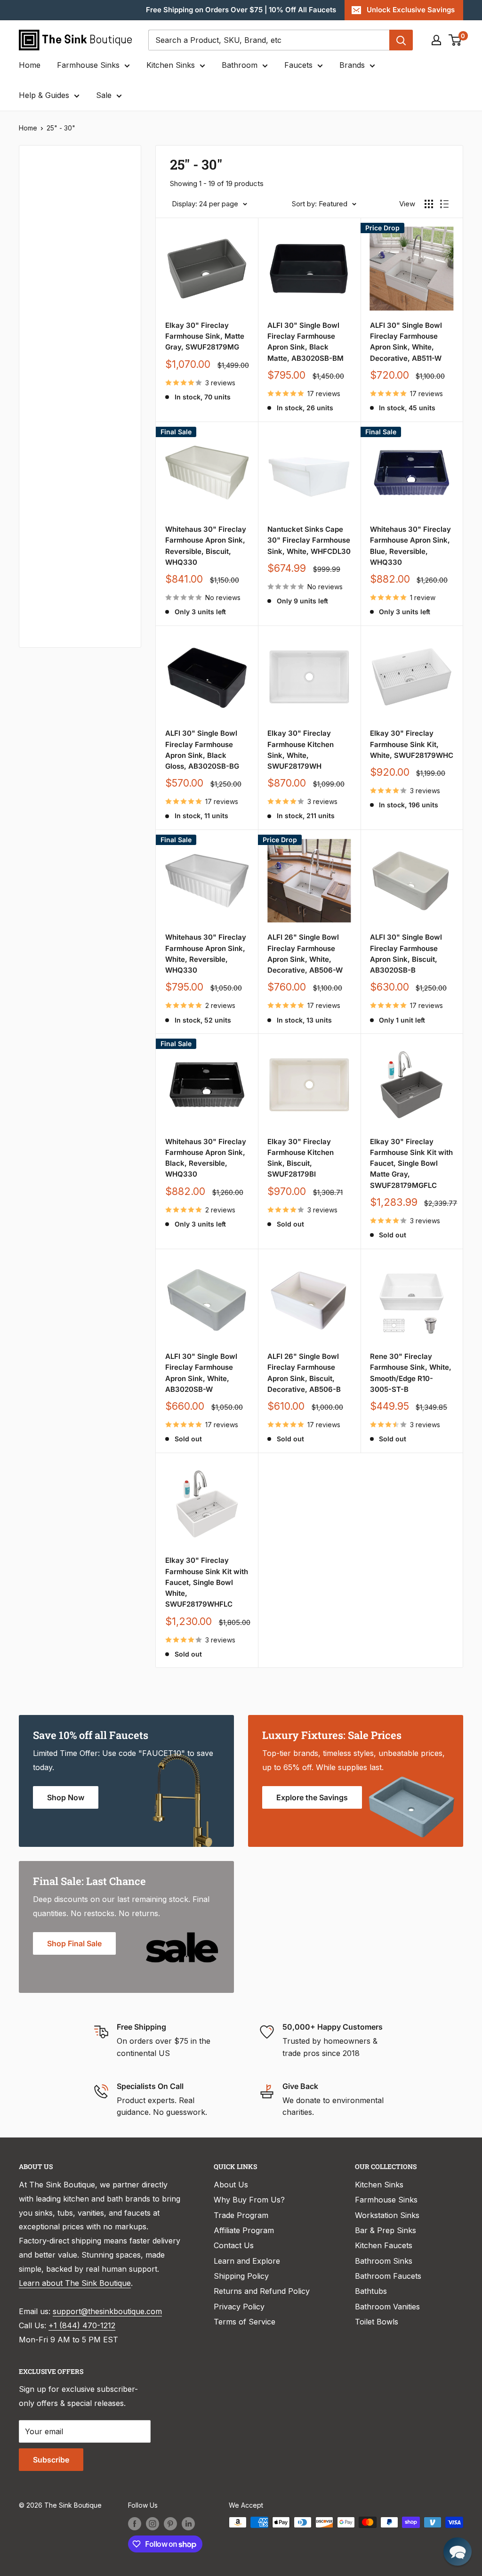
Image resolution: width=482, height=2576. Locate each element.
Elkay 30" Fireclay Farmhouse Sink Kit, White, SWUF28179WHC (412, 744)
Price (40, 189)
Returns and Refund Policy (262, 2291)
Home (30, 65)
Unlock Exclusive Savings (411, 10)
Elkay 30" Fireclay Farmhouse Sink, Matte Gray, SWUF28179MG (205, 336)
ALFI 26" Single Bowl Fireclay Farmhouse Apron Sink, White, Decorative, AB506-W (305, 954)
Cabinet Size (54, 392)
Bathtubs (371, 2291)
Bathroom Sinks (384, 2261)
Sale (104, 95)
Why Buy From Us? (249, 2200)
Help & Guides (44, 95)
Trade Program (241, 2215)
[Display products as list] (444, 204)
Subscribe (51, 2460)
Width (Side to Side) (67, 252)
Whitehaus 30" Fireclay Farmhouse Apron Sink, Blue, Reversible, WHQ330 (410, 546)
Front (41, 550)
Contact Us (234, 2245)
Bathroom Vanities (387, 2307)
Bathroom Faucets (388, 2276)
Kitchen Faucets (384, 2245)
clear (115, 249)
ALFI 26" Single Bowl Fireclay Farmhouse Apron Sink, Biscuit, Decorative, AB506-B (304, 1373)
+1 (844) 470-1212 (82, 2325)
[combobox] (269, 40)
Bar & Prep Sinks (386, 2230)
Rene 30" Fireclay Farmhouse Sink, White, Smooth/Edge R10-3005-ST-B (411, 1373)
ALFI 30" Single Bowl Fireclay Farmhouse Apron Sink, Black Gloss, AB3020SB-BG (202, 750)
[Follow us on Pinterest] (170, 2523)
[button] (458, 2552)
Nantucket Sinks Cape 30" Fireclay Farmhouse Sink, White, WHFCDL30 (309, 540)
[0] (455, 40)
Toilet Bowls (377, 2322)
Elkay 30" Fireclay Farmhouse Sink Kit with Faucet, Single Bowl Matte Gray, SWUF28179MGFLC (411, 1163)
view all (111, 159)
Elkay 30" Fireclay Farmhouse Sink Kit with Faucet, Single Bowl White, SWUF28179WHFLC (207, 1582)
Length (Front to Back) (61, 291)
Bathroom (240, 65)
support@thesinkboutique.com (107, 2311)
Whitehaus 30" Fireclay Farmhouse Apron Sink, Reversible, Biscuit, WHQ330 (206, 546)
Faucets (298, 65)
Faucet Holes (55, 613)
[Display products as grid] (429, 204)
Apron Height (56, 329)
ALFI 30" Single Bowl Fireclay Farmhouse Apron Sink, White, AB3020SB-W (201, 1373)
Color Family (54, 220)
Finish (42, 518)
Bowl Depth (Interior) (69, 360)
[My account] (436, 40)
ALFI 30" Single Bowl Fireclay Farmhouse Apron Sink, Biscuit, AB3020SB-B (406, 954)
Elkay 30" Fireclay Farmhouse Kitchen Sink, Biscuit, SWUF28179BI (301, 1158)
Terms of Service (245, 2322)
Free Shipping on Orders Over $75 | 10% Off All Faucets (241, 10)
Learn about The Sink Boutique (75, 2283)
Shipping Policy (241, 2276)
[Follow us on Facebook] (135, 2523)
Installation (52, 487)
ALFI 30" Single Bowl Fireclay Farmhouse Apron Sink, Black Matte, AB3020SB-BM (305, 342)
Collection (50, 581)
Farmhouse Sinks (88, 65)
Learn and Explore (247, 2261)
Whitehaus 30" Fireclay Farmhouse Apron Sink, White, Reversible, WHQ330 (206, 954)
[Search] (401, 40)
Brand (42, 423)
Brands (352, 65)
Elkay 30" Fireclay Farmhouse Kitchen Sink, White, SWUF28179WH (301, 750)
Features (47, 455)
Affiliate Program (244, 2230)
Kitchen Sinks (171, 65)
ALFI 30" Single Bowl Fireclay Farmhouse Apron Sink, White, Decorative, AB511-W (406, 342)
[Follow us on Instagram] (153, 2523)
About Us (231, 2185)
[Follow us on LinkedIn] (188, 2523)
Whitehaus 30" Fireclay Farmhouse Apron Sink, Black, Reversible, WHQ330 (206, 1158)
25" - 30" (61, 128)
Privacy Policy (239, 2307)
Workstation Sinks (387, 2215)
